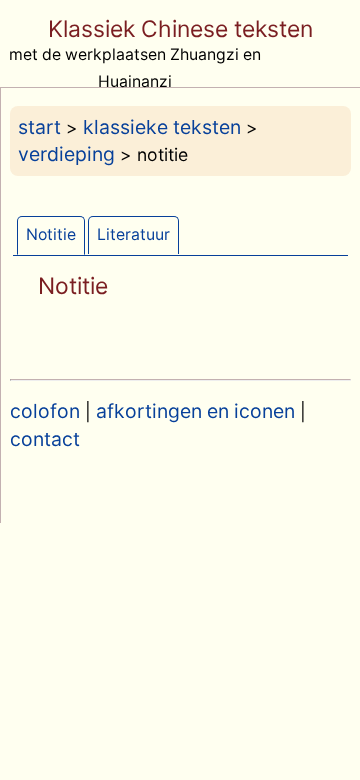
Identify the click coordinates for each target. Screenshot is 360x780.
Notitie (51, 234)
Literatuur (133, 234)
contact (45, 439)
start (39, 127)
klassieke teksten (162, 127)
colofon (45, 411)
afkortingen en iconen (195, 411)
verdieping (66, 154)
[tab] (51, 235)
